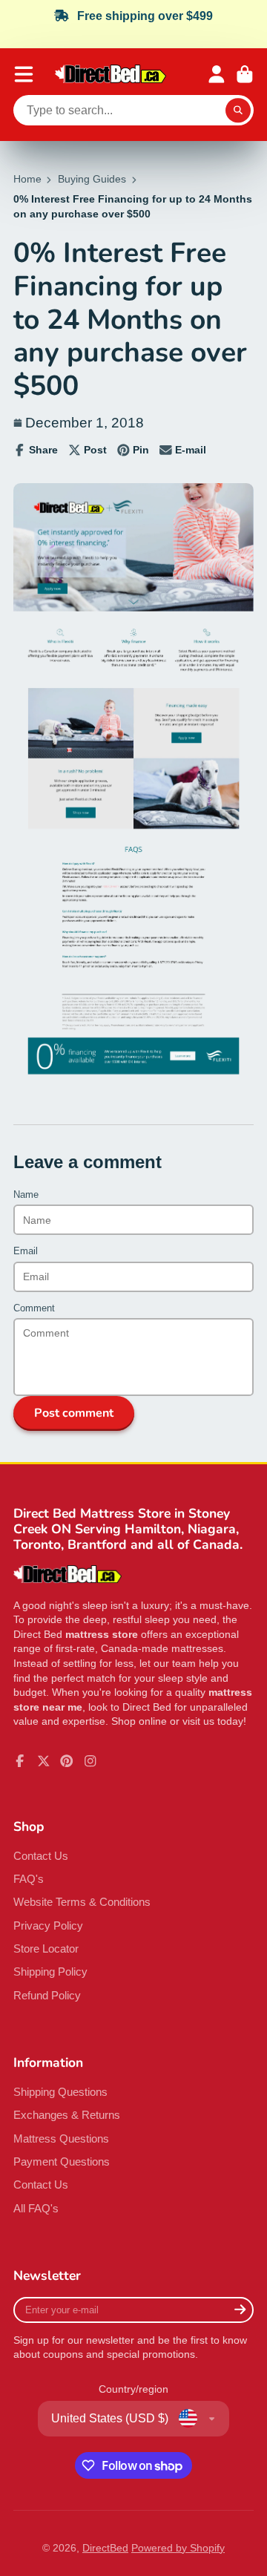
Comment (34, 1308)
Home (27, 179)
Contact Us (41, 1856)
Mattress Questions (61, 2139)
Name (26, 1195)
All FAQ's (36, 2208)
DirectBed (105, 2548)
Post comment (74, 1413)
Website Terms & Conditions (82, 1902)
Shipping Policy (50, 1972)
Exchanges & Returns (67, 2115)
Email (26, 1251)
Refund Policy (47, 1995)
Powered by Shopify (178, 2548)
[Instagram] (90, 1761)
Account (217, 74)
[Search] (238, 111)
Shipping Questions (60, 2092)
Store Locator (46, 1949)
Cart (245, 74)
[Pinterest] (67, 1761)
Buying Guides (92, 179)
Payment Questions (62, 2162)
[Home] (111, 74)
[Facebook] (20, 1761)
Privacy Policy (48, 1926)
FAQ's (29, 1879)
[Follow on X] (44, 1761)
